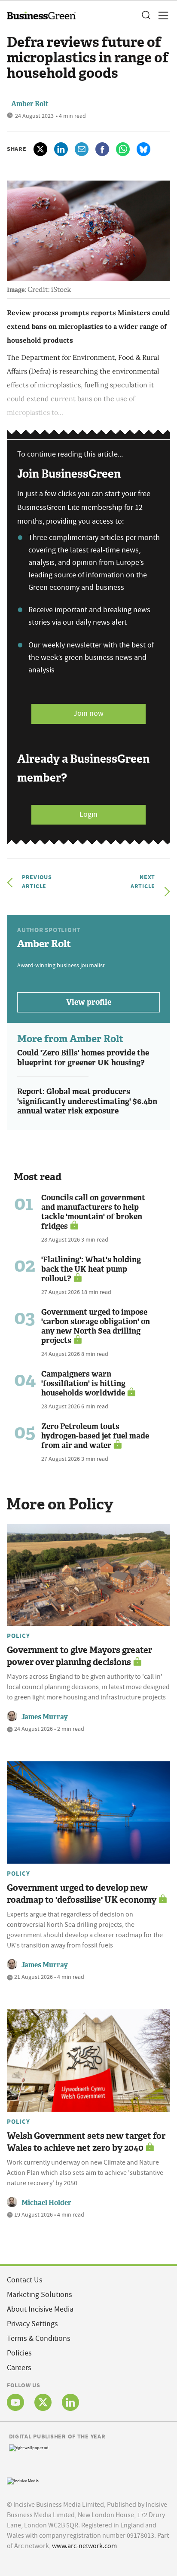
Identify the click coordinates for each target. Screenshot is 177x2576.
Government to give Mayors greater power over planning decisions (79, 1656)
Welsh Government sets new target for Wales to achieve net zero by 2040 (86, 2142)
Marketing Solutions (40, 2295)
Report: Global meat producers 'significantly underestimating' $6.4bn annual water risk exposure (87, 1101)
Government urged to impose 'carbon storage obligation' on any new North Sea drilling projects (96, 1326)
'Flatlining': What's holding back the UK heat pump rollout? (91, 1269)
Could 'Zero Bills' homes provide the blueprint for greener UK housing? (83, 1058)
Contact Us (25, 2280)
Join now (88, 713)
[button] (146, 15)
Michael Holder (46, 2203)
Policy (18, 1636)
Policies (19, 2353)
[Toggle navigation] (161, 15)
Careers (19, 2368)
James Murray (45, 1717)
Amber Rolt (30, 104)
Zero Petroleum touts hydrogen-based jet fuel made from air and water (95, 1436)
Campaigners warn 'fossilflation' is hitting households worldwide (83, 1383)
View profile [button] (89, 1002)
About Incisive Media (40, 2309)
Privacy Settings (32, 2324)
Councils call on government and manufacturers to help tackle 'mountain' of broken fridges (93, 1212)
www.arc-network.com (84, 2546)
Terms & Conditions (39, 2338)
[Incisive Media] (23, 2480)
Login (88, 814)
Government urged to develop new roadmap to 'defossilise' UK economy (82, 1894)
